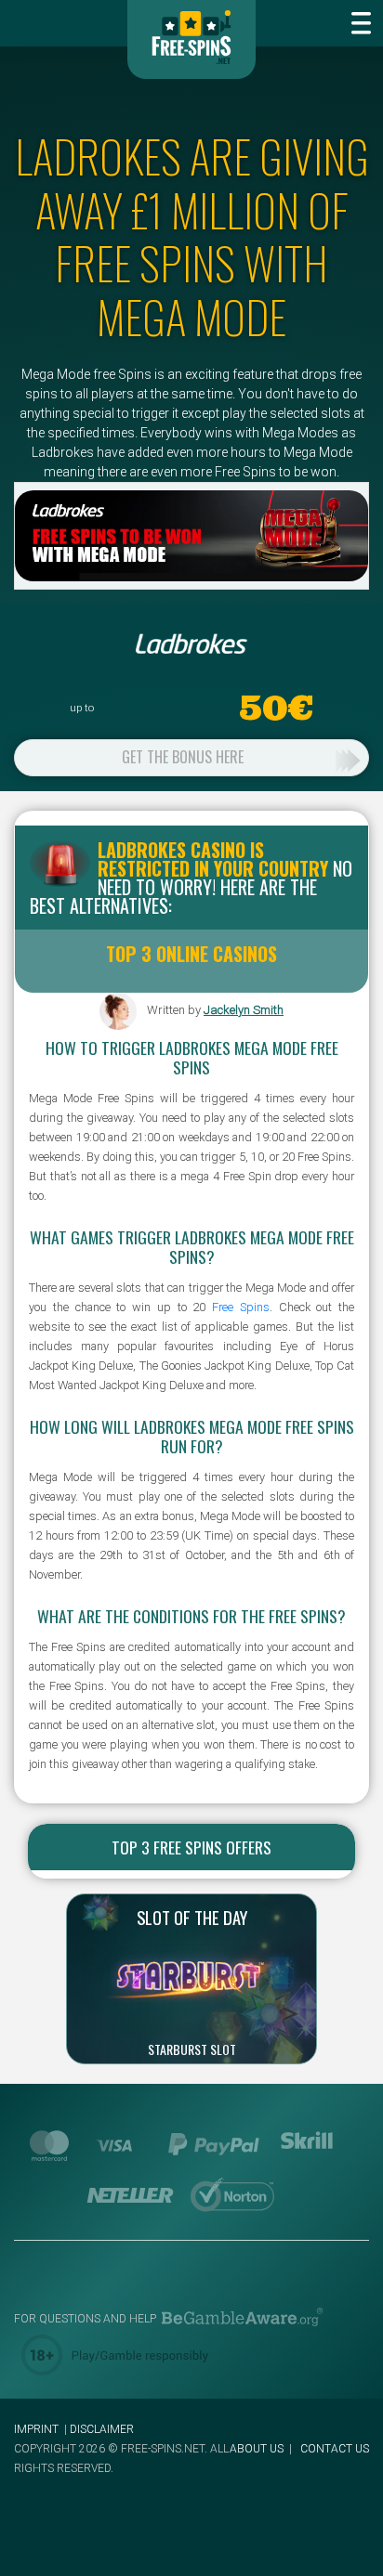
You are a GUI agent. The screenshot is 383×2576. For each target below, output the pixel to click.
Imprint (36, 2429)
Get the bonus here (183, 757)
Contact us (335, 2449)
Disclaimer (102, 2429)
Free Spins (241, 1307)
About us (257, 2449)
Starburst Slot (192, 2049)
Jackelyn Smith (244, 1010)
